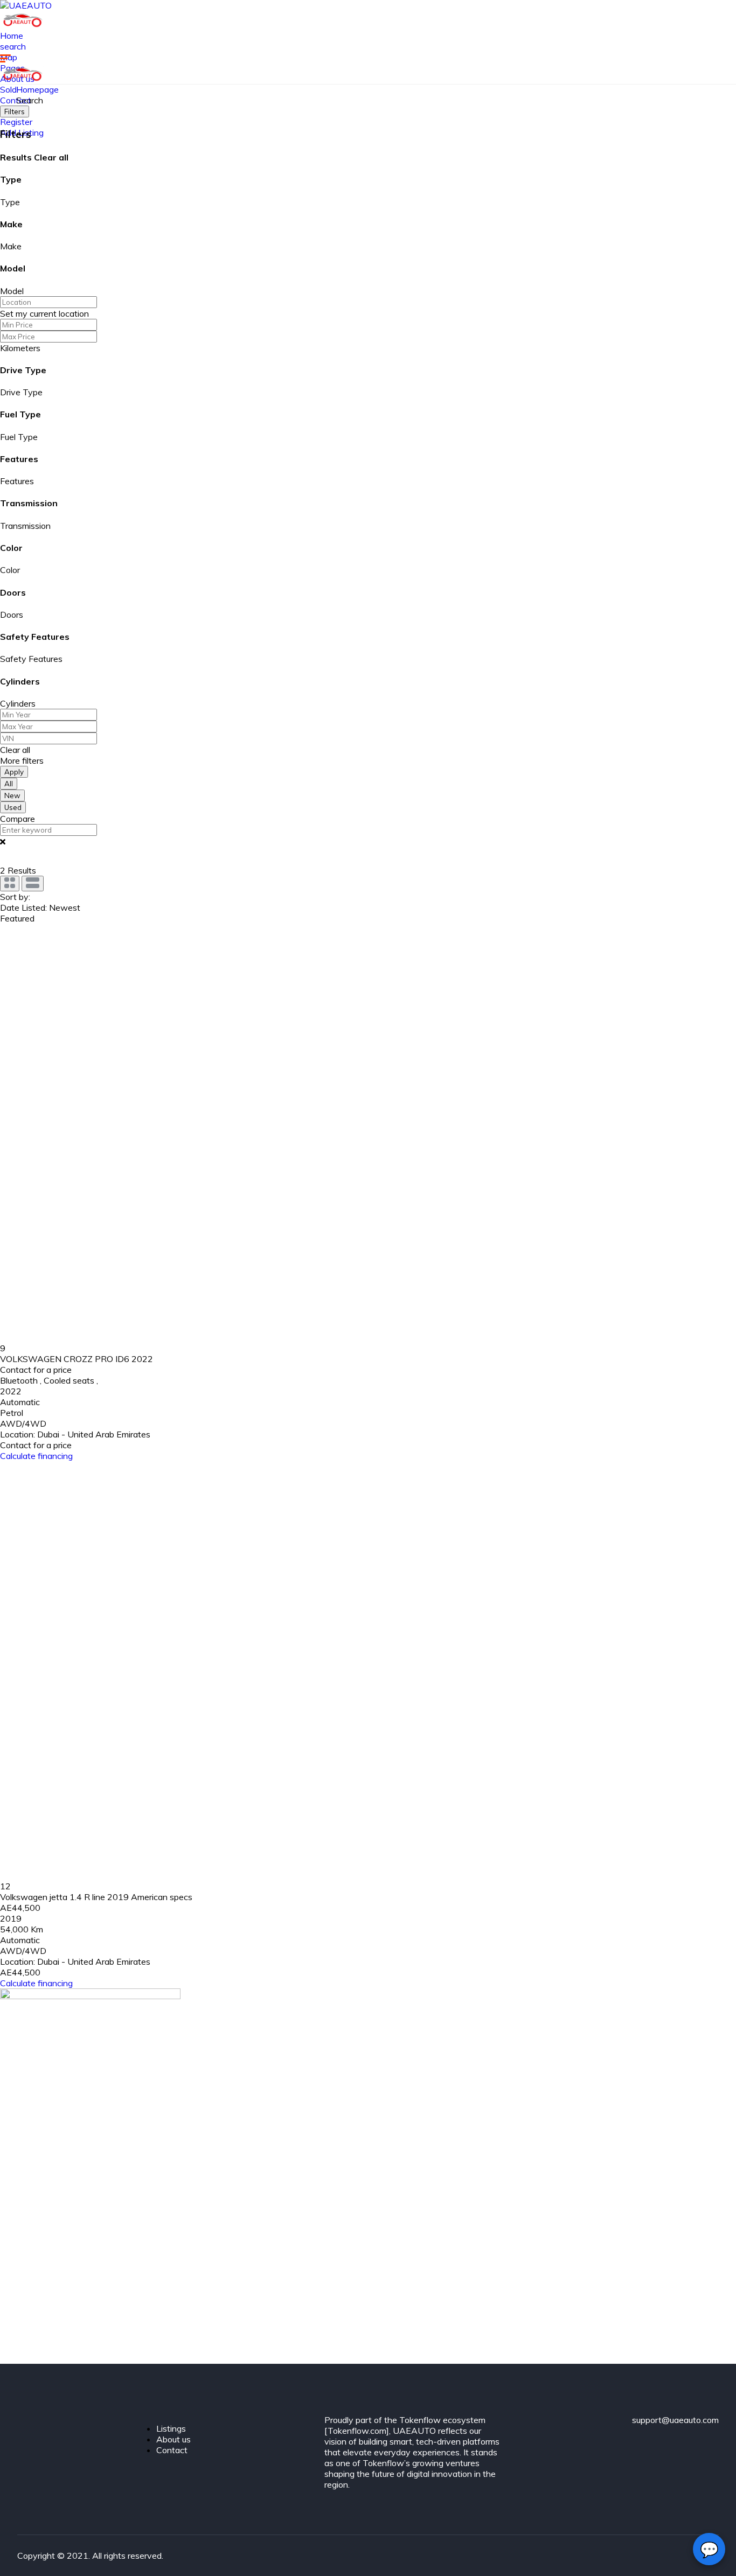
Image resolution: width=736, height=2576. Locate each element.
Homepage (37, 89)
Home (12, 36)
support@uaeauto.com (675, 2420)
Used (13, 807)
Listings (171, 2428)
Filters (15, 111)
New (12, 795)
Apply (14, 772)
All (9, 784)
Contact (172, 2450)
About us (173, 2439)
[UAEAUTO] (26, 5)
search (13, 46)
